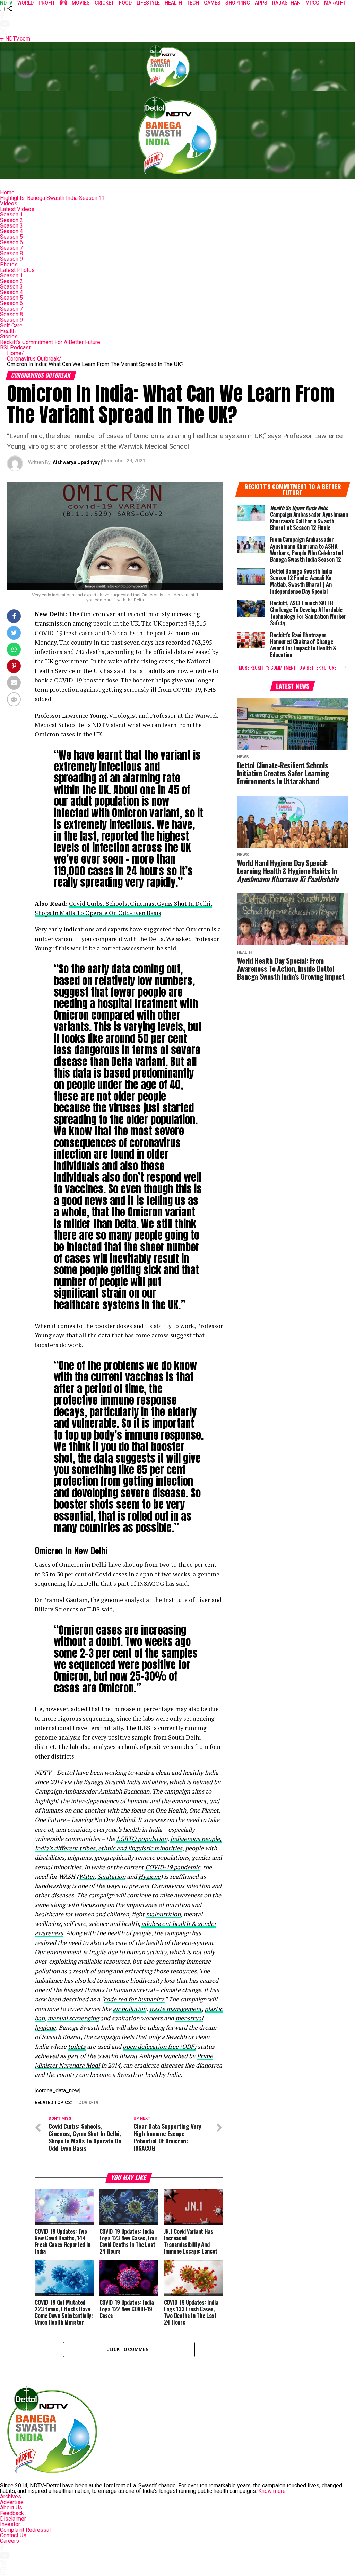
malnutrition (163, 1914)
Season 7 (11, 248)
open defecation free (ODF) (159, 2047)
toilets (77, 2047)
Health (8, 331)
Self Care (11, 325)
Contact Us (13, 2535)
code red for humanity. (134, 1999)
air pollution (129, 2009)
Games (212, 3)
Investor (10, 2524)
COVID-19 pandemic (173, 1867)
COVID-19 (88, 2103)
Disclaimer (13, 2519)
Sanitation (111, 1876)
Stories (9, 337)
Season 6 (11, 242)
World (25, 3)
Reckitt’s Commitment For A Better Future (50, 342)
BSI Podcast (15, 348)
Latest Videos (17, 209)
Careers (10, 2541)
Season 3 (11, 226)
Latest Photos (17, 270)
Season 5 (11, 237)
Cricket (104, 3)
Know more (272, 2491)
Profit (47, 3)
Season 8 (11, 253)
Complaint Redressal (25, 2530)
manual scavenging (73, 2018)
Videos (9, 203)
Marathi (335, 3)
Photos (9, 264)
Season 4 (11, 231)
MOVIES (81, 3)
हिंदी (63, 3)
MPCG (312, 3)
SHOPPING (238, 3)
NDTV (6, 3)
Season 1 (11, 215)
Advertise (12, 2502)
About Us (11, 2508)
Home (7, 192)
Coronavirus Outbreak (34, 359)
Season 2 (11, 220)
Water (87, 1876)
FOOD (125, 3)
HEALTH (173, 3)
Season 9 (11, 259)
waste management (175, 2009)
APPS (261, 3)
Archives (11, 2497)
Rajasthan (286, 3)
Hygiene (149, 1876)
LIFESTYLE (148, 3)
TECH (193, 3)
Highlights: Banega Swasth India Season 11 (53, 198)
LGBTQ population (142, 1839)
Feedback (12, 2513)
